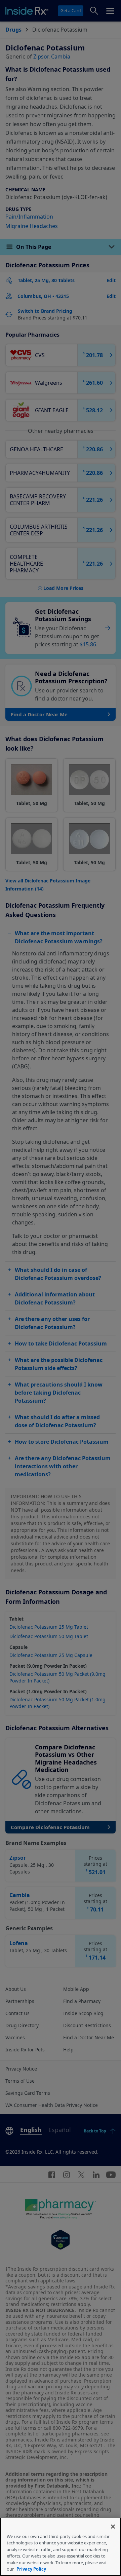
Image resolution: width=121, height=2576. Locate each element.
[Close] (113, 2527)
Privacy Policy (31, 2569)
